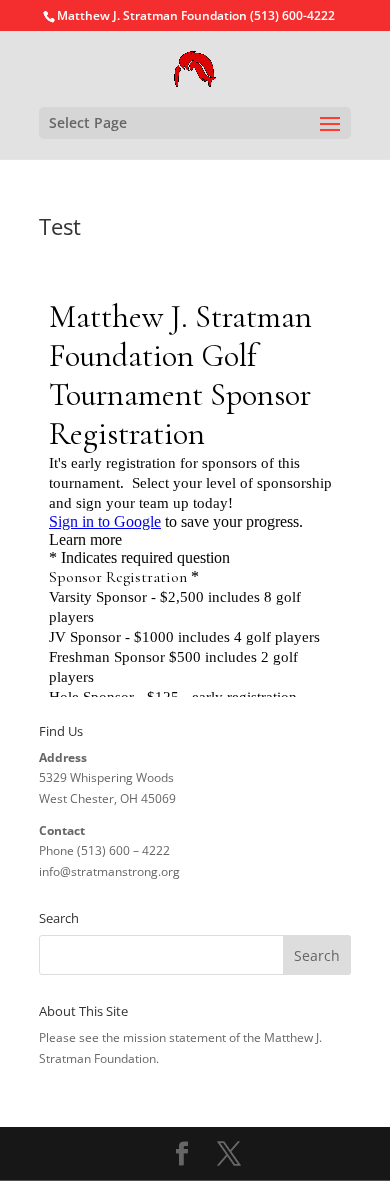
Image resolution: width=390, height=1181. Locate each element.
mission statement (174, 1037)
